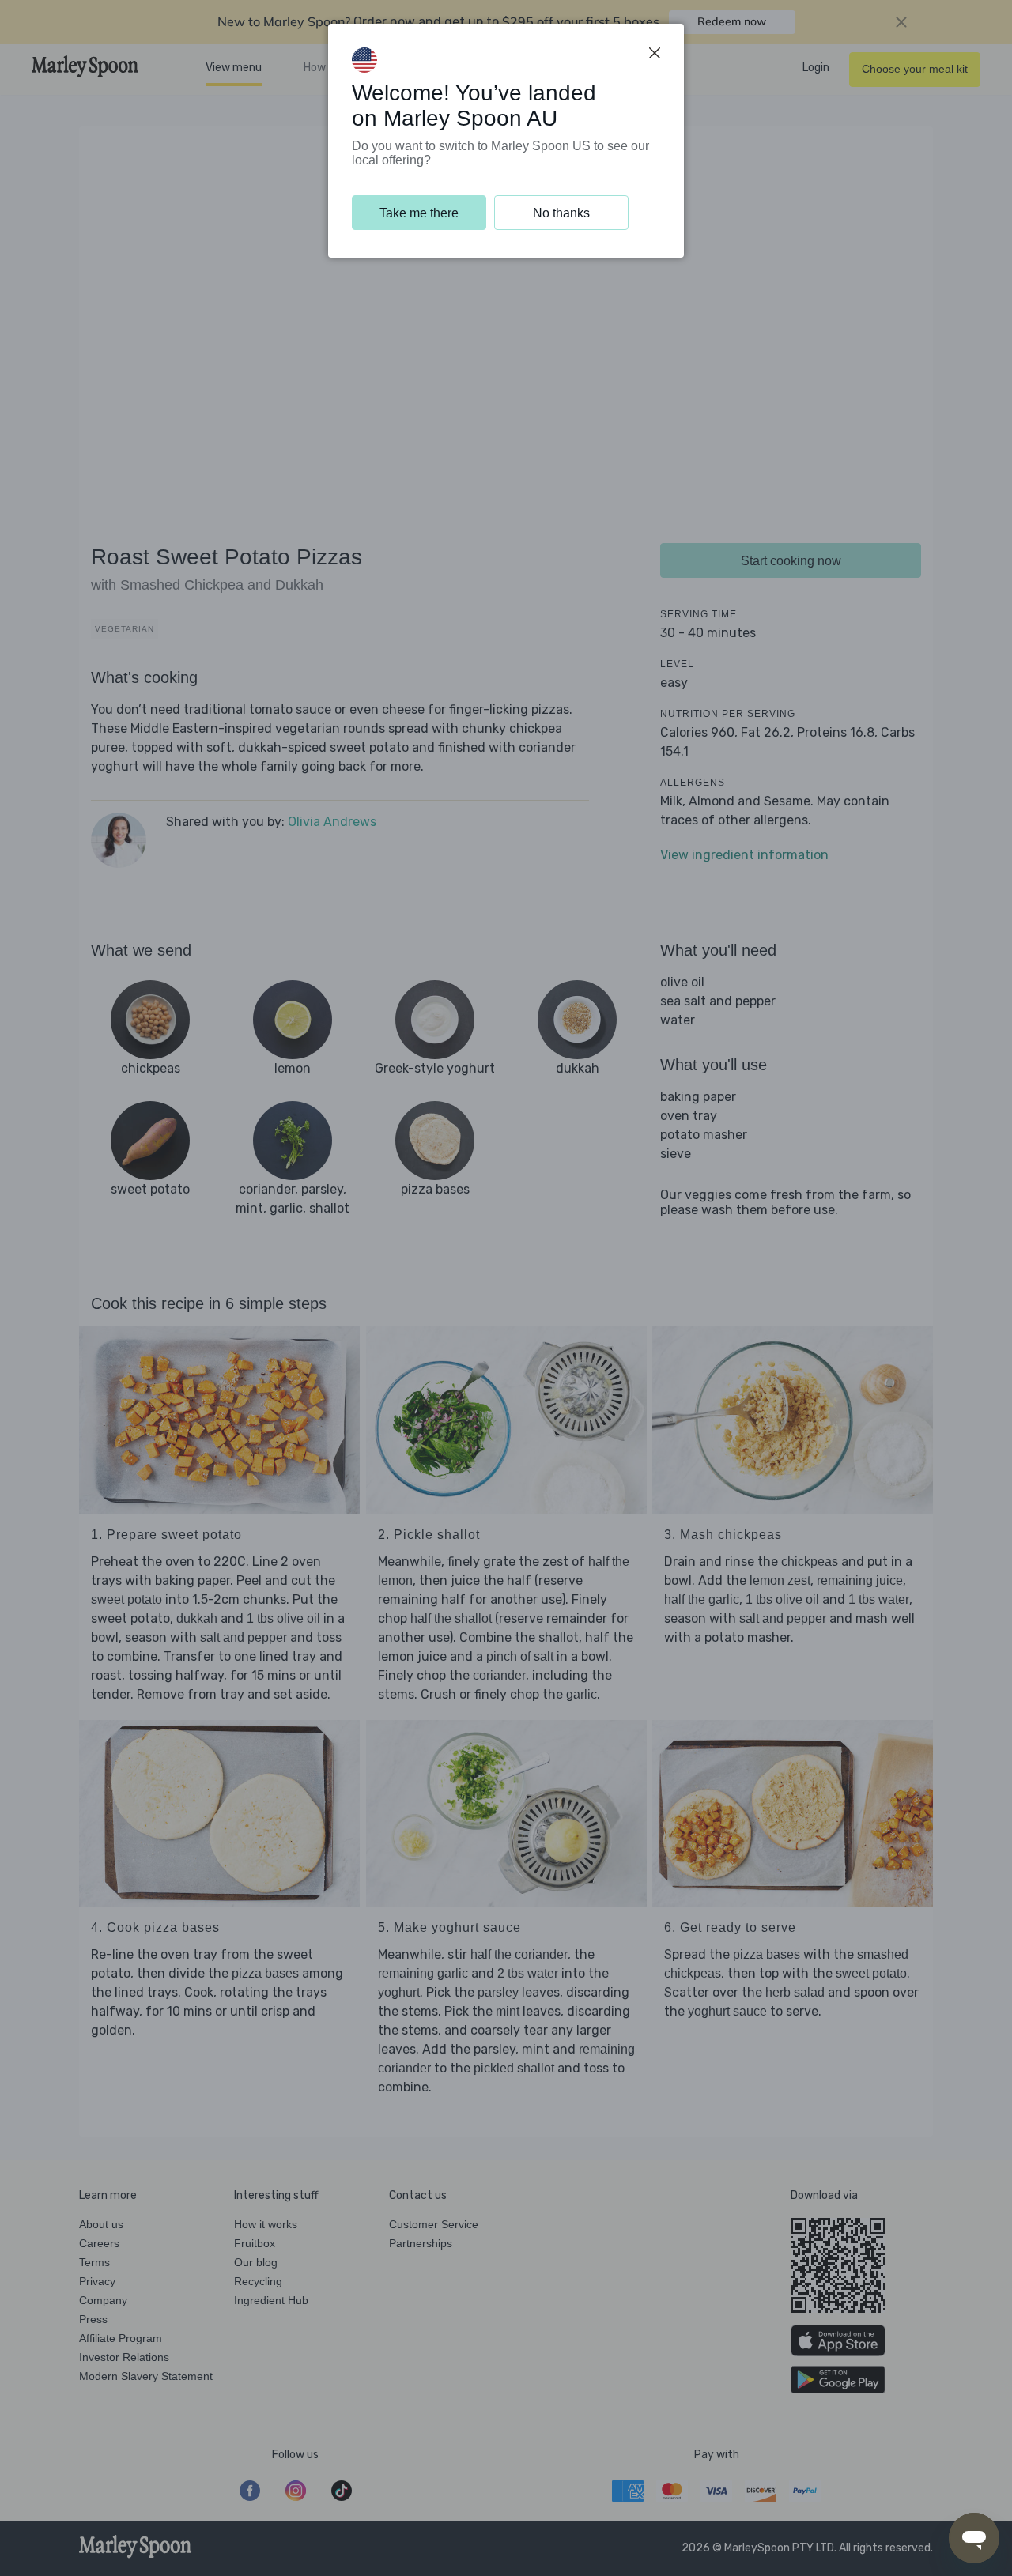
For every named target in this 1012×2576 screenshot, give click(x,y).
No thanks (561, 213)
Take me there (419, 213)
